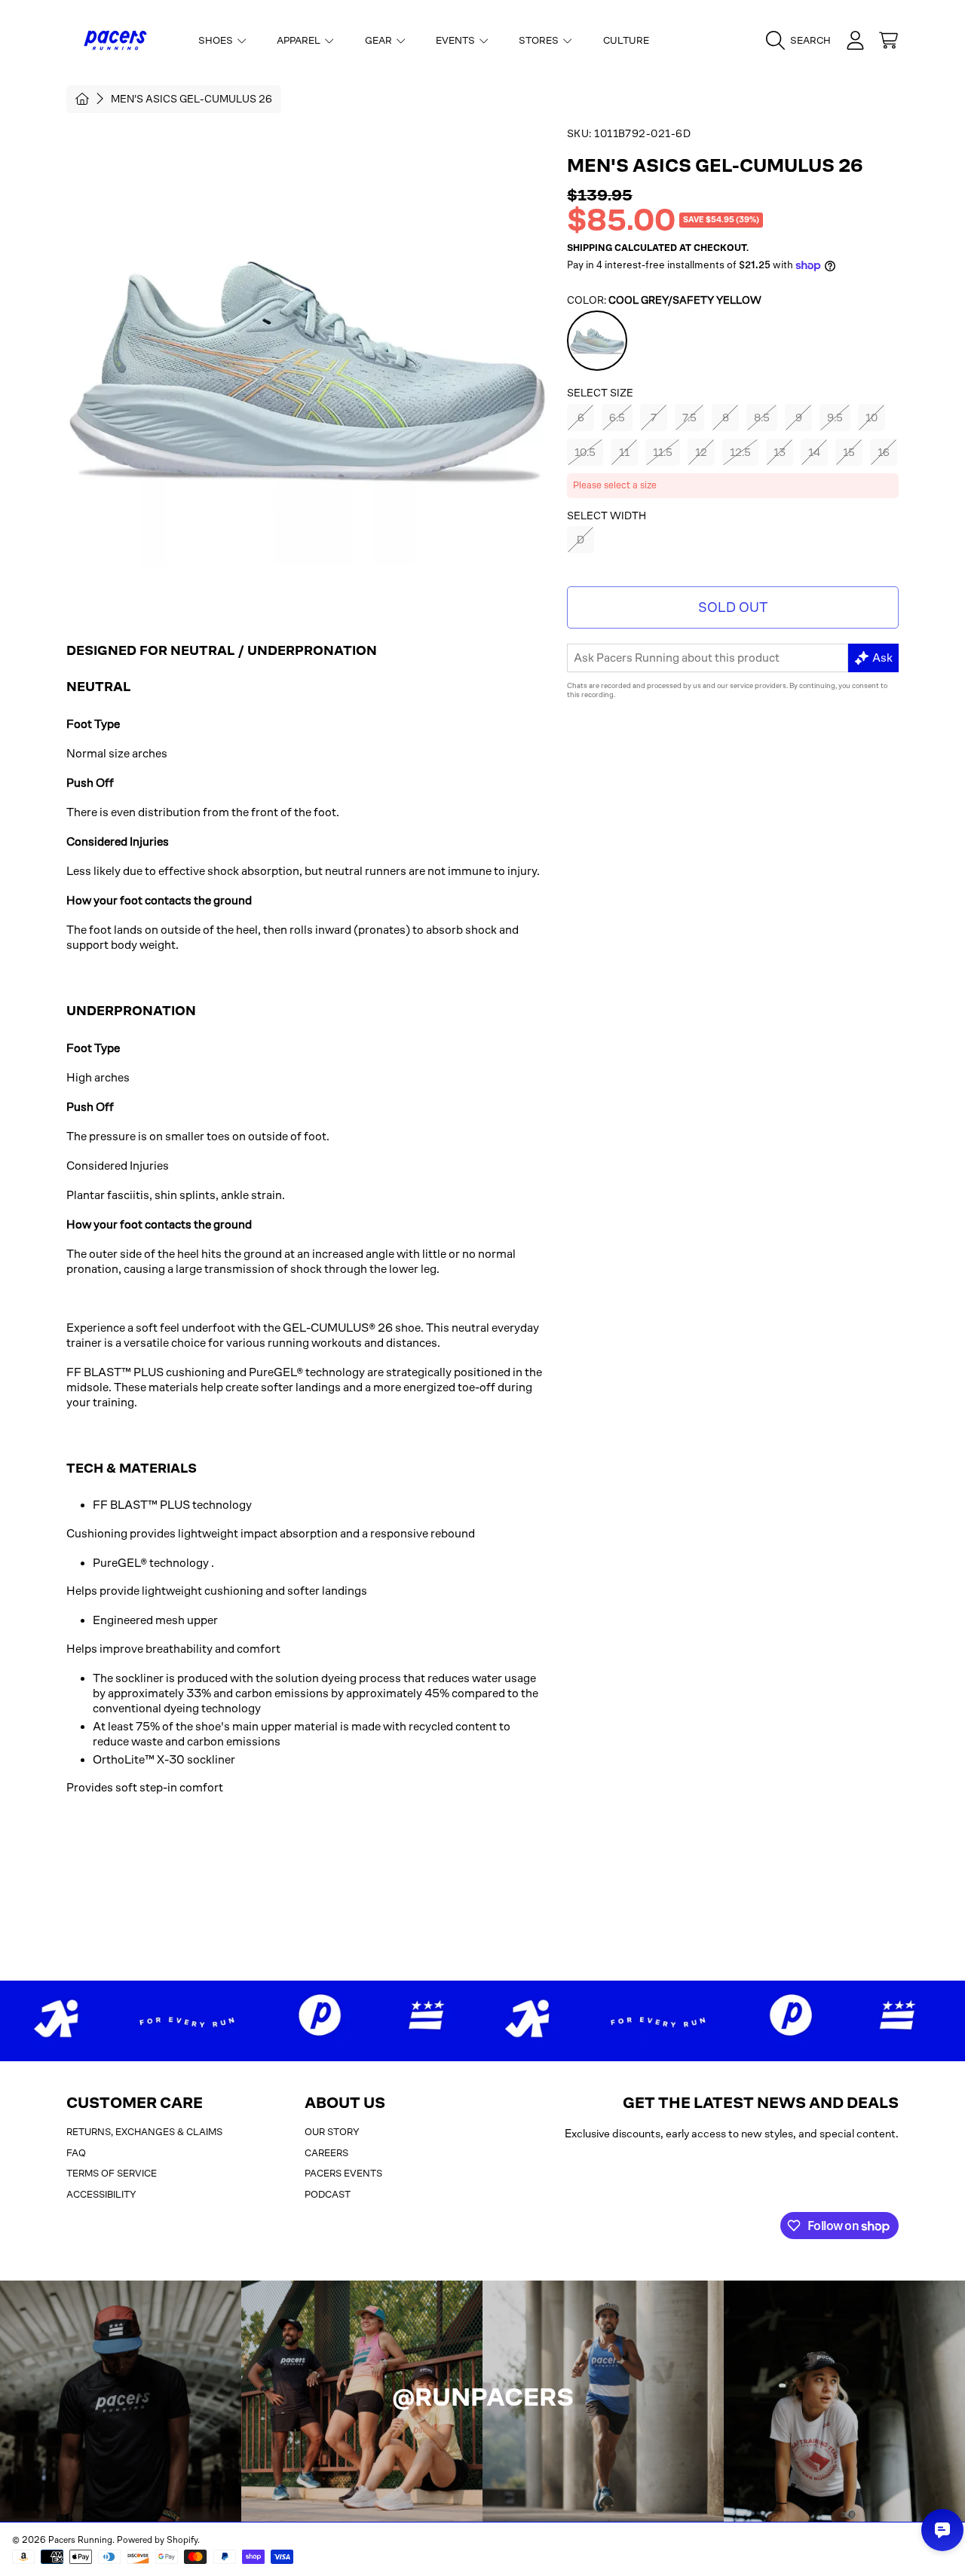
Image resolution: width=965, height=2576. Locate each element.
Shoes (217, 40)
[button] (802, 41)
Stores (540, 40)
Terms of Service (112, 2173)
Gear (380, 40)
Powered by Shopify (157, 2540)
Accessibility (101, 2194)
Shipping (590, 248)
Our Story (332, 2132)
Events (456, 40)
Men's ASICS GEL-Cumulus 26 (191, 99)
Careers (326, 2153)
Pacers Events (343, 2173)
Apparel (300, 40)
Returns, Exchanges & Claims (144, 2132)
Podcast (328, 2194)
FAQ (76, 2153)
